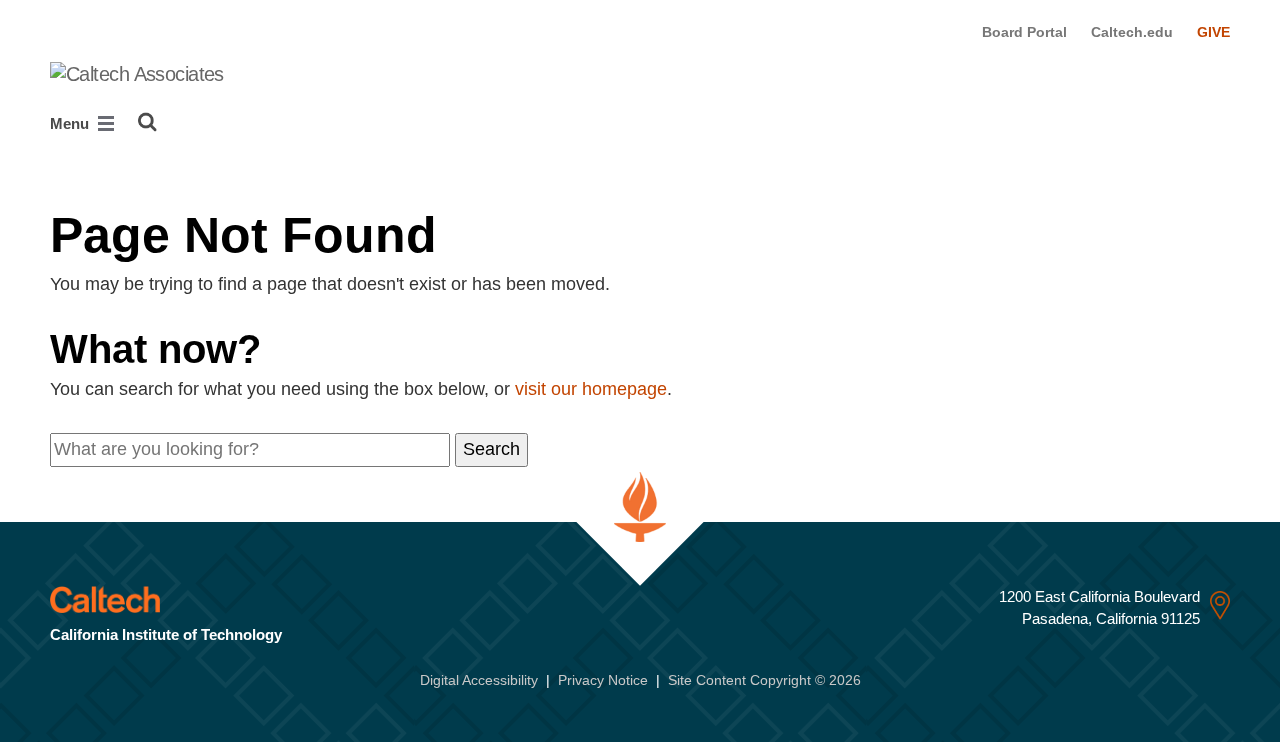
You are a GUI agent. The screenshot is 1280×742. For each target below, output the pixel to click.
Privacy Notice (603, 680)
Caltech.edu (1132, 32)
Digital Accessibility (479, 680)
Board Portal (1024, 32)
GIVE (1213, 32)
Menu (71, 123)
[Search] (147, 122)
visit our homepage (591, 389)
